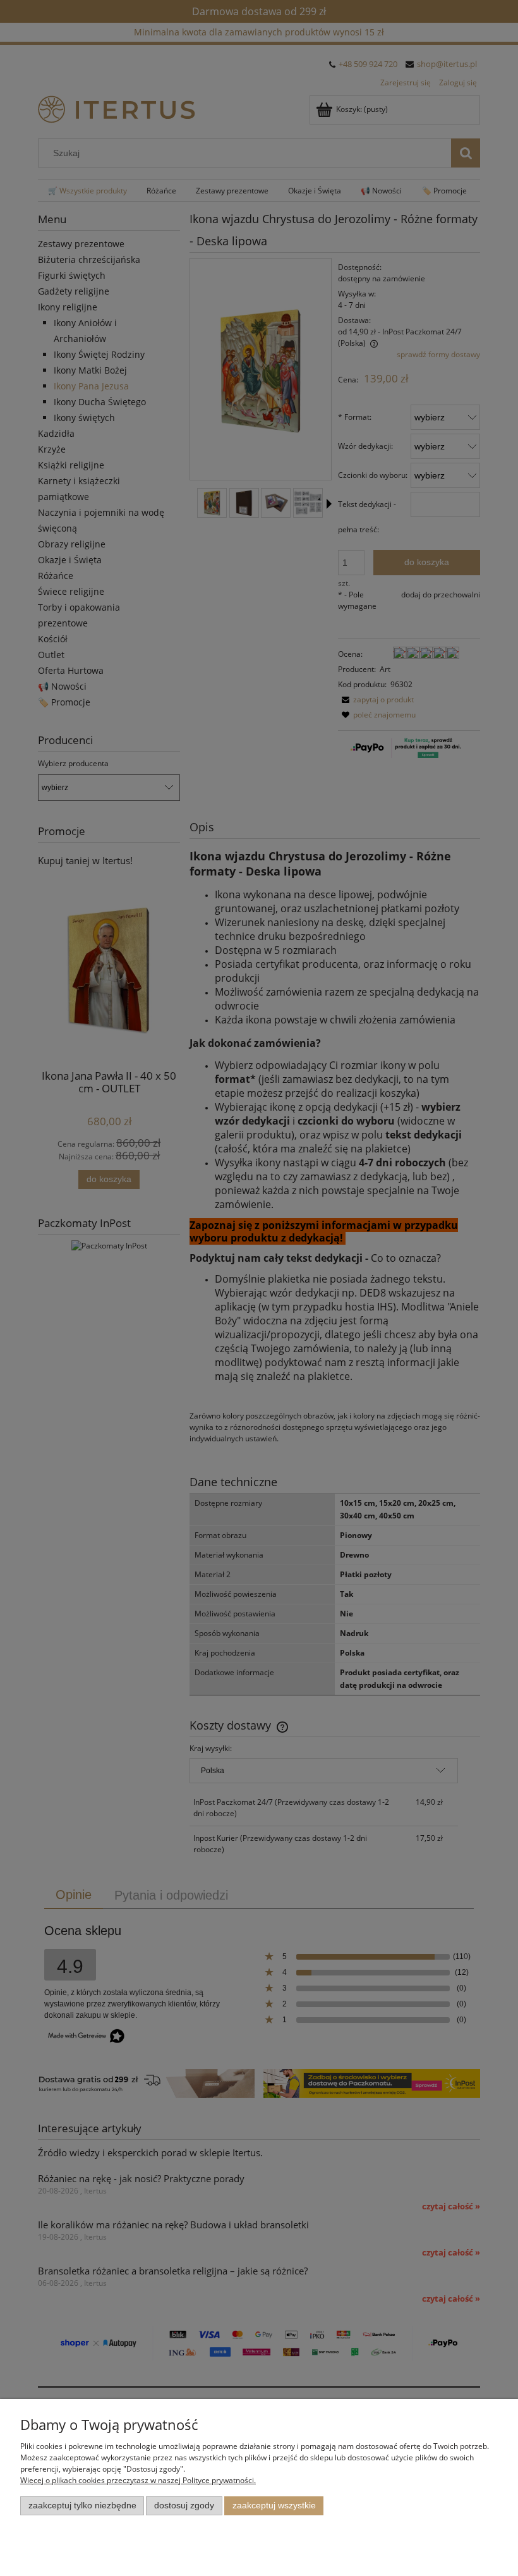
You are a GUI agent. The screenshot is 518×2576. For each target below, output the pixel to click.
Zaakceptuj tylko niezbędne (82, 2506)
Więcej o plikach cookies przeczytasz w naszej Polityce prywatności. (138, 2480)
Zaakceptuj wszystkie (274, 2506)
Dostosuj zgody (184, 2506)
